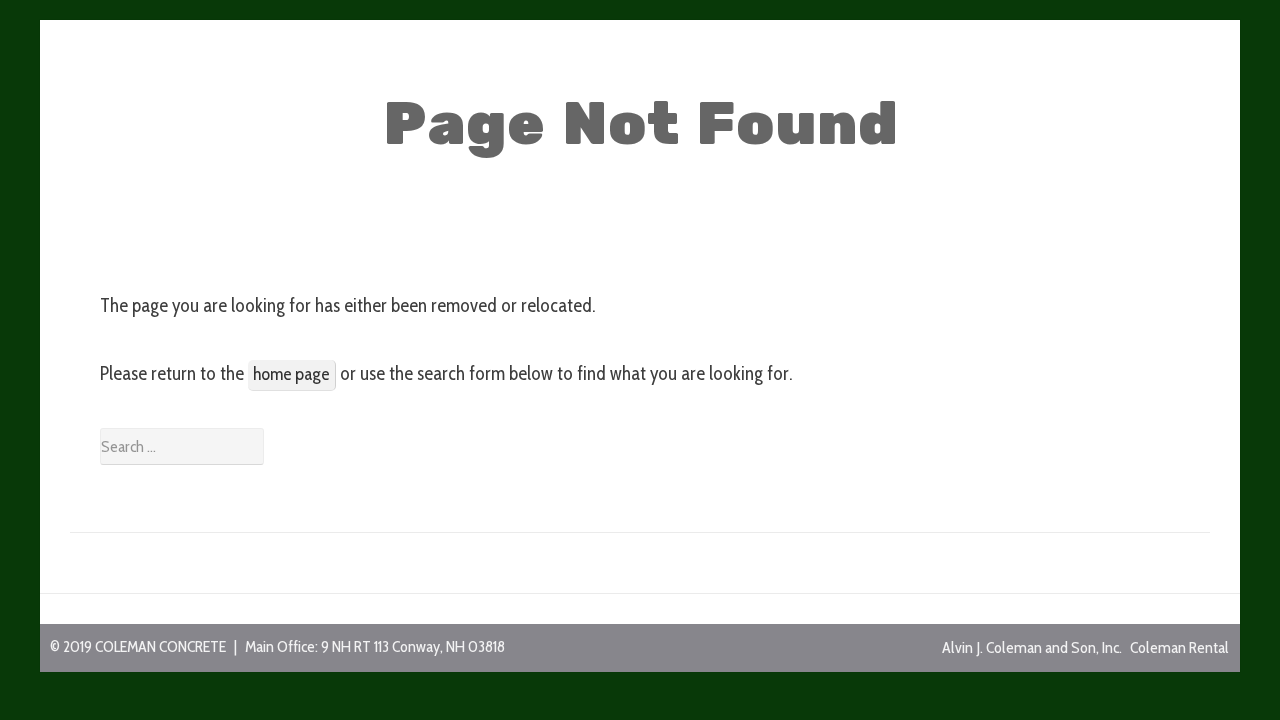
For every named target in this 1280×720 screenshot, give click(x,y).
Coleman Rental (1179, 647)
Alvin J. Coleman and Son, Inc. (1032, 647)
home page (291, 374)
